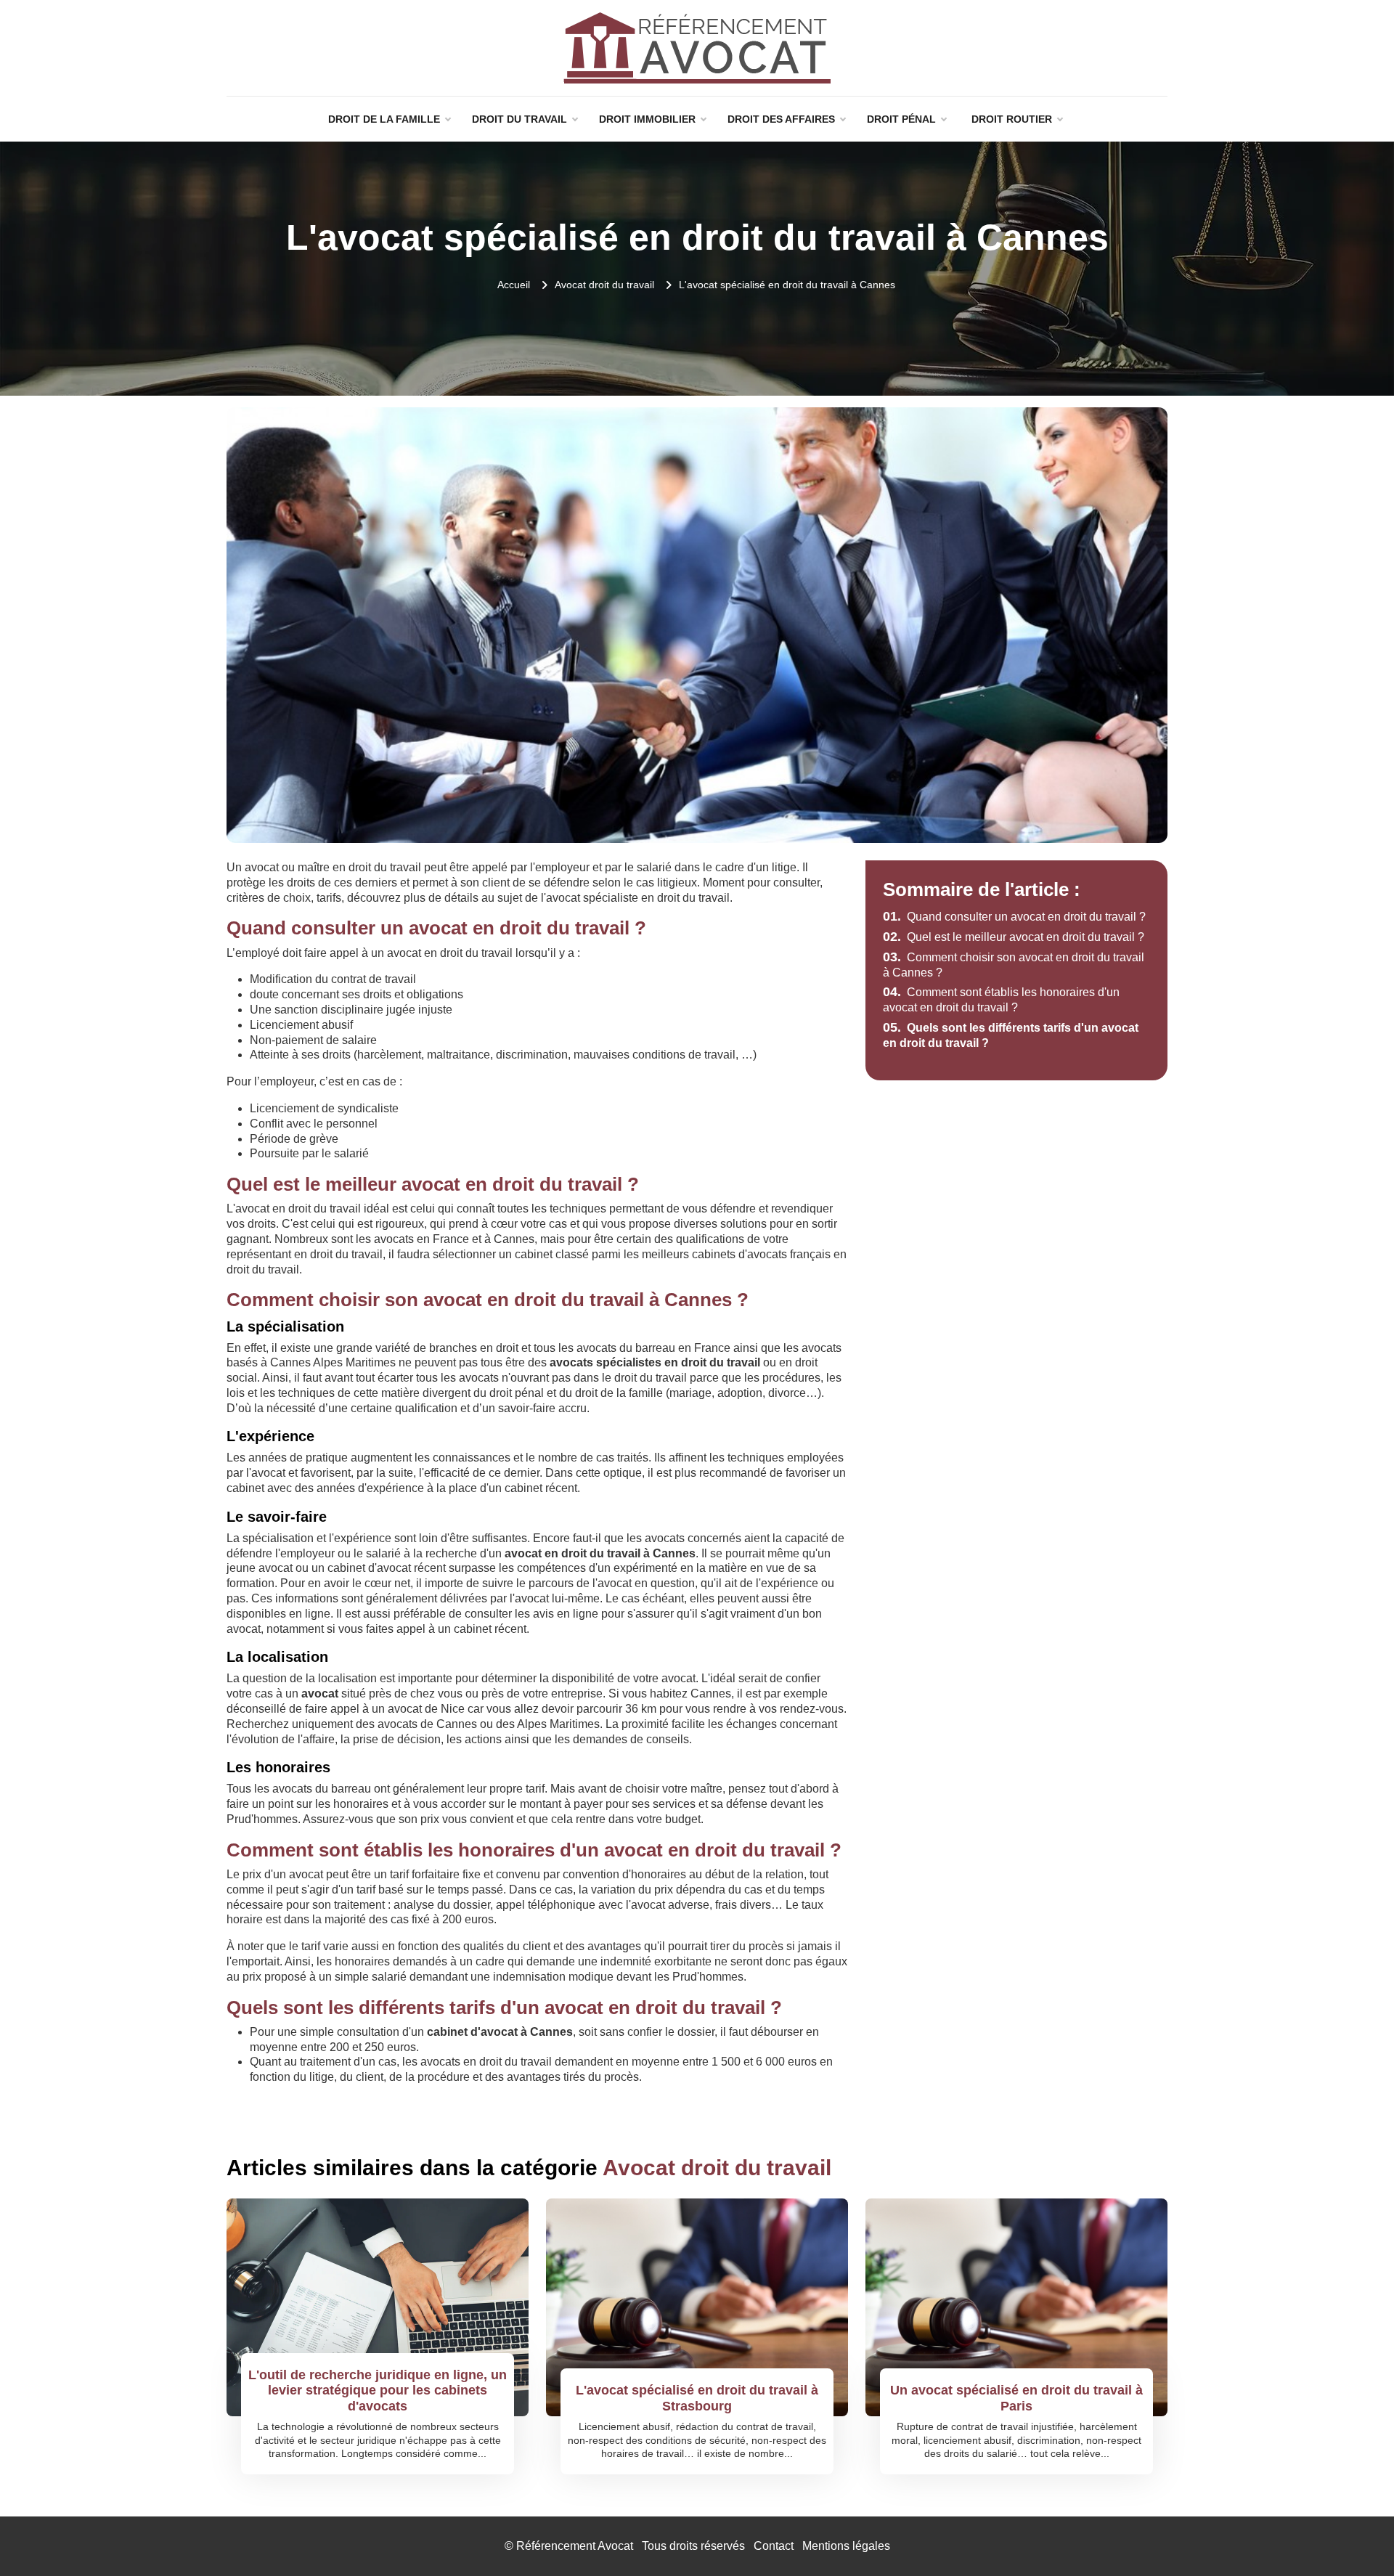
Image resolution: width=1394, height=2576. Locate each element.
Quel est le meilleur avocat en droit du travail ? (1014, 937)
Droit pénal (901, 119)
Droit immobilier (647, 119)
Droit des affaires (781, 119)
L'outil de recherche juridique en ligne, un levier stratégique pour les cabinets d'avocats (378, 2390)
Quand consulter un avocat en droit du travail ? (1014, 917)
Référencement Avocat (575, 2546)
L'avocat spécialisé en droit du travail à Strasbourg (697, 2398)
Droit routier (1012, 119)
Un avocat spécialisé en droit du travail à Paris (1016, 2398)
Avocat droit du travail (604, 285)
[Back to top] (1354, 2536)
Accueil (514, 285)
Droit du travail (519, 119)
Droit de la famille (384, 119)
